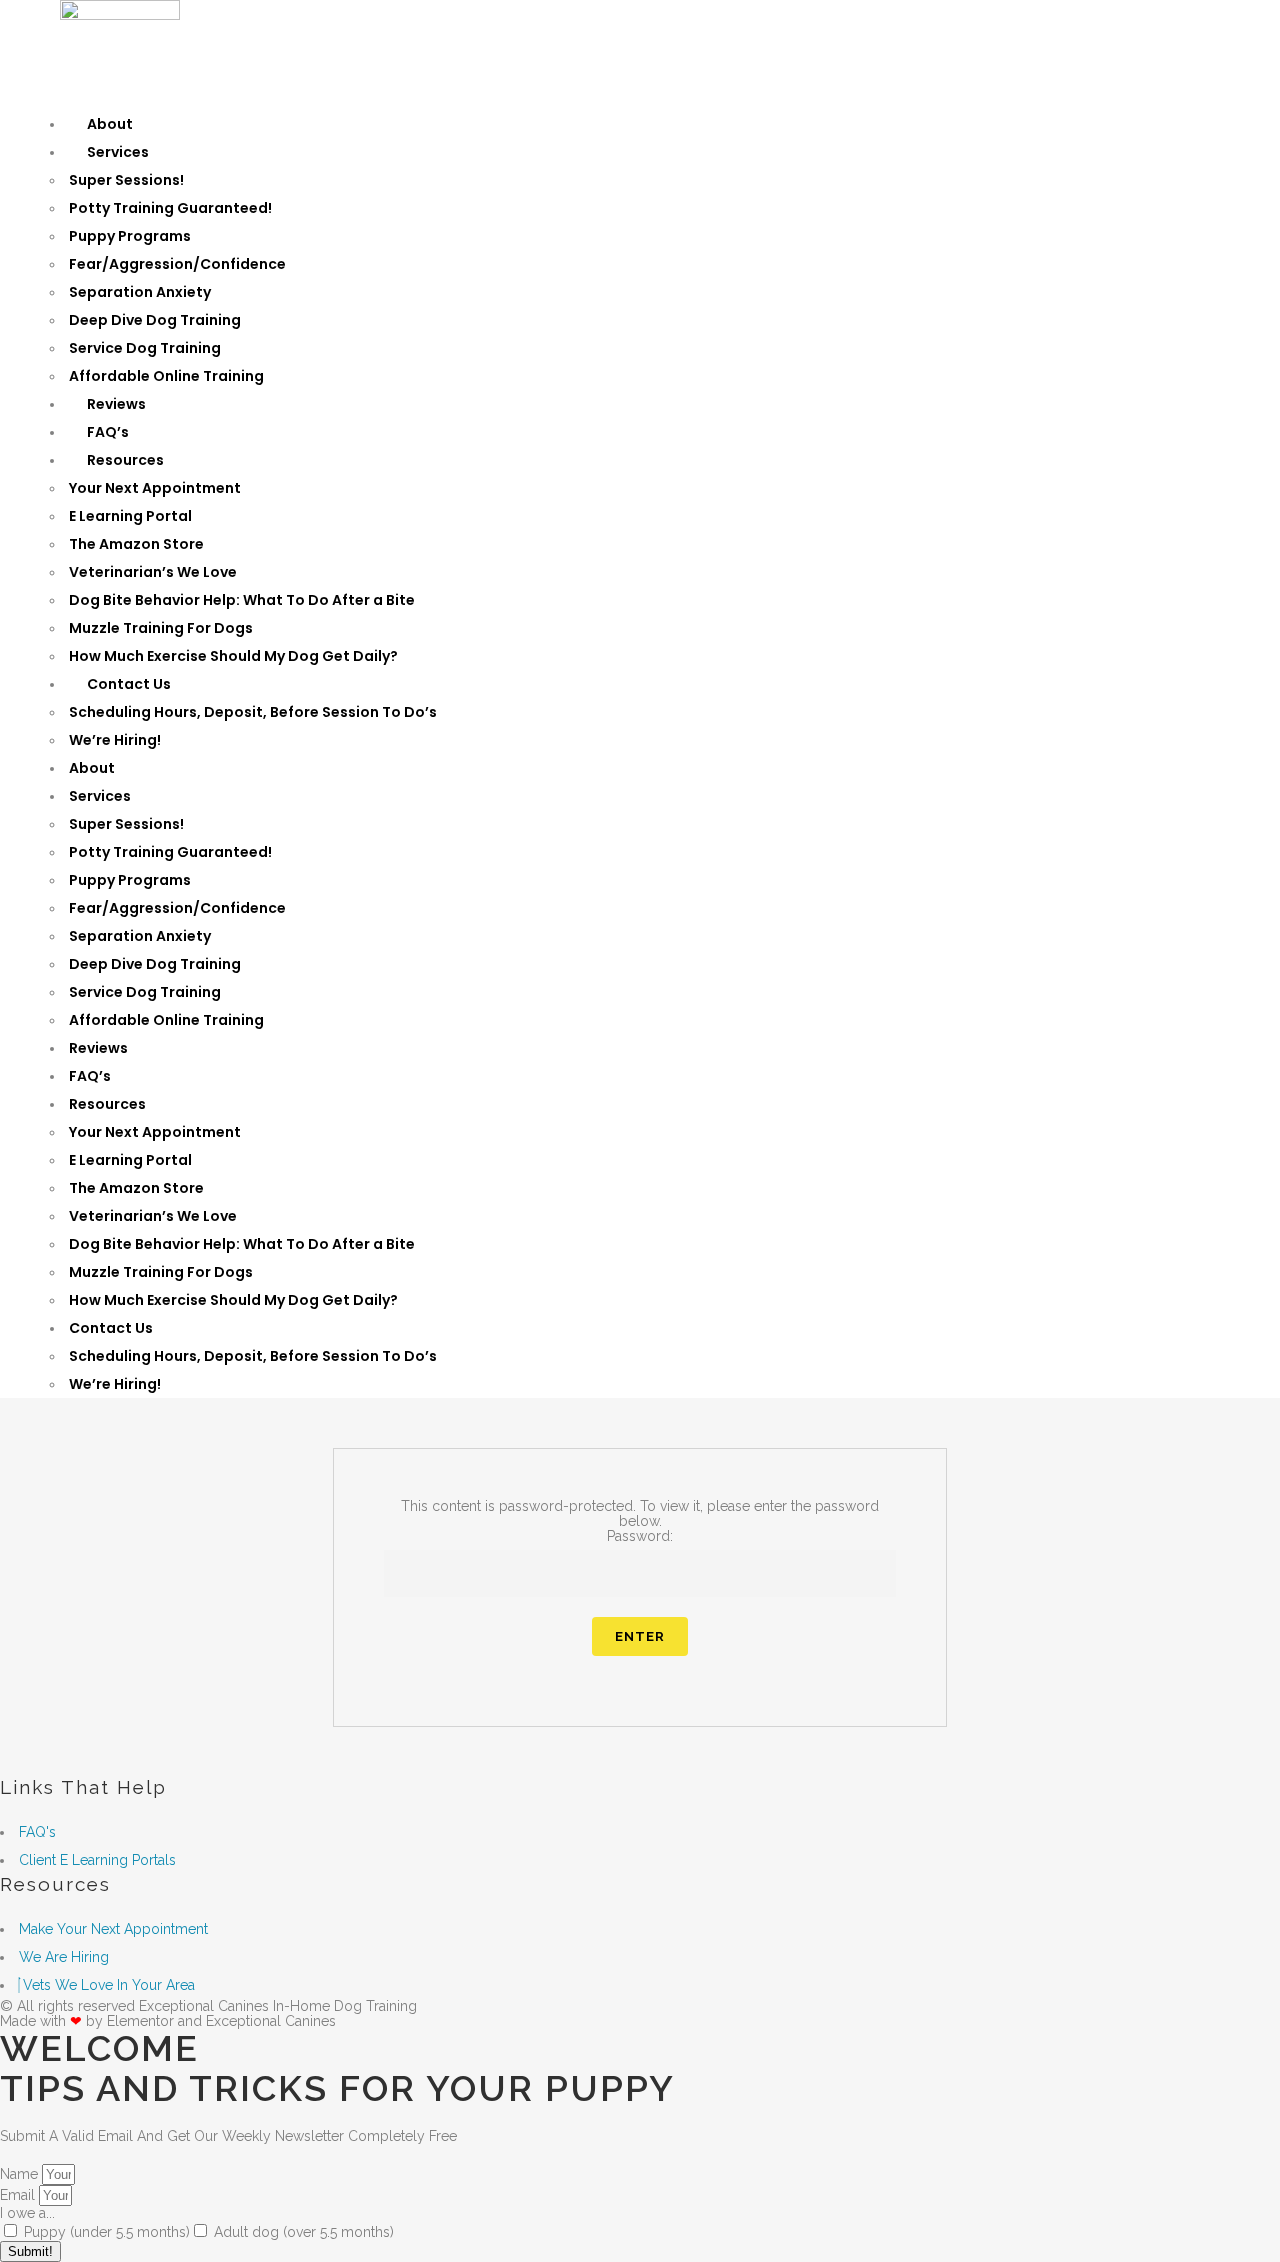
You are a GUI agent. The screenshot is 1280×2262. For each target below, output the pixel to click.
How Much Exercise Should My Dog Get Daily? (233, 656)
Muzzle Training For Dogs (161, 628)
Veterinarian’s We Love (153, 572)
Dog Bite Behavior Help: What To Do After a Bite (242, 600)
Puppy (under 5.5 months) (107, 2232)
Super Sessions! (126, 180)
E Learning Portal (130, 516)
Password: (640, 1536)
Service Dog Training (145, 348)
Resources (125, 460)
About (110, 124)
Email (19, 2195)
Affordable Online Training (166, 376)
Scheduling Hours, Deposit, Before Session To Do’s (253, 712)
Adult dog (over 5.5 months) (304, 2232)
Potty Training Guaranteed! (170, 208)
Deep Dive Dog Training (155, 320)
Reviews (116, 404)
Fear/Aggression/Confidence (177, 264)
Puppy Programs (130, 236)
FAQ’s (108, 432)
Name (21, 2174)
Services (118, 152)
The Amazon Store (136, 544)
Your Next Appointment (155, 488)
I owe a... (27, 2213)
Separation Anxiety (140, 292)
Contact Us (129, 684)
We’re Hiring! (115, 740)
